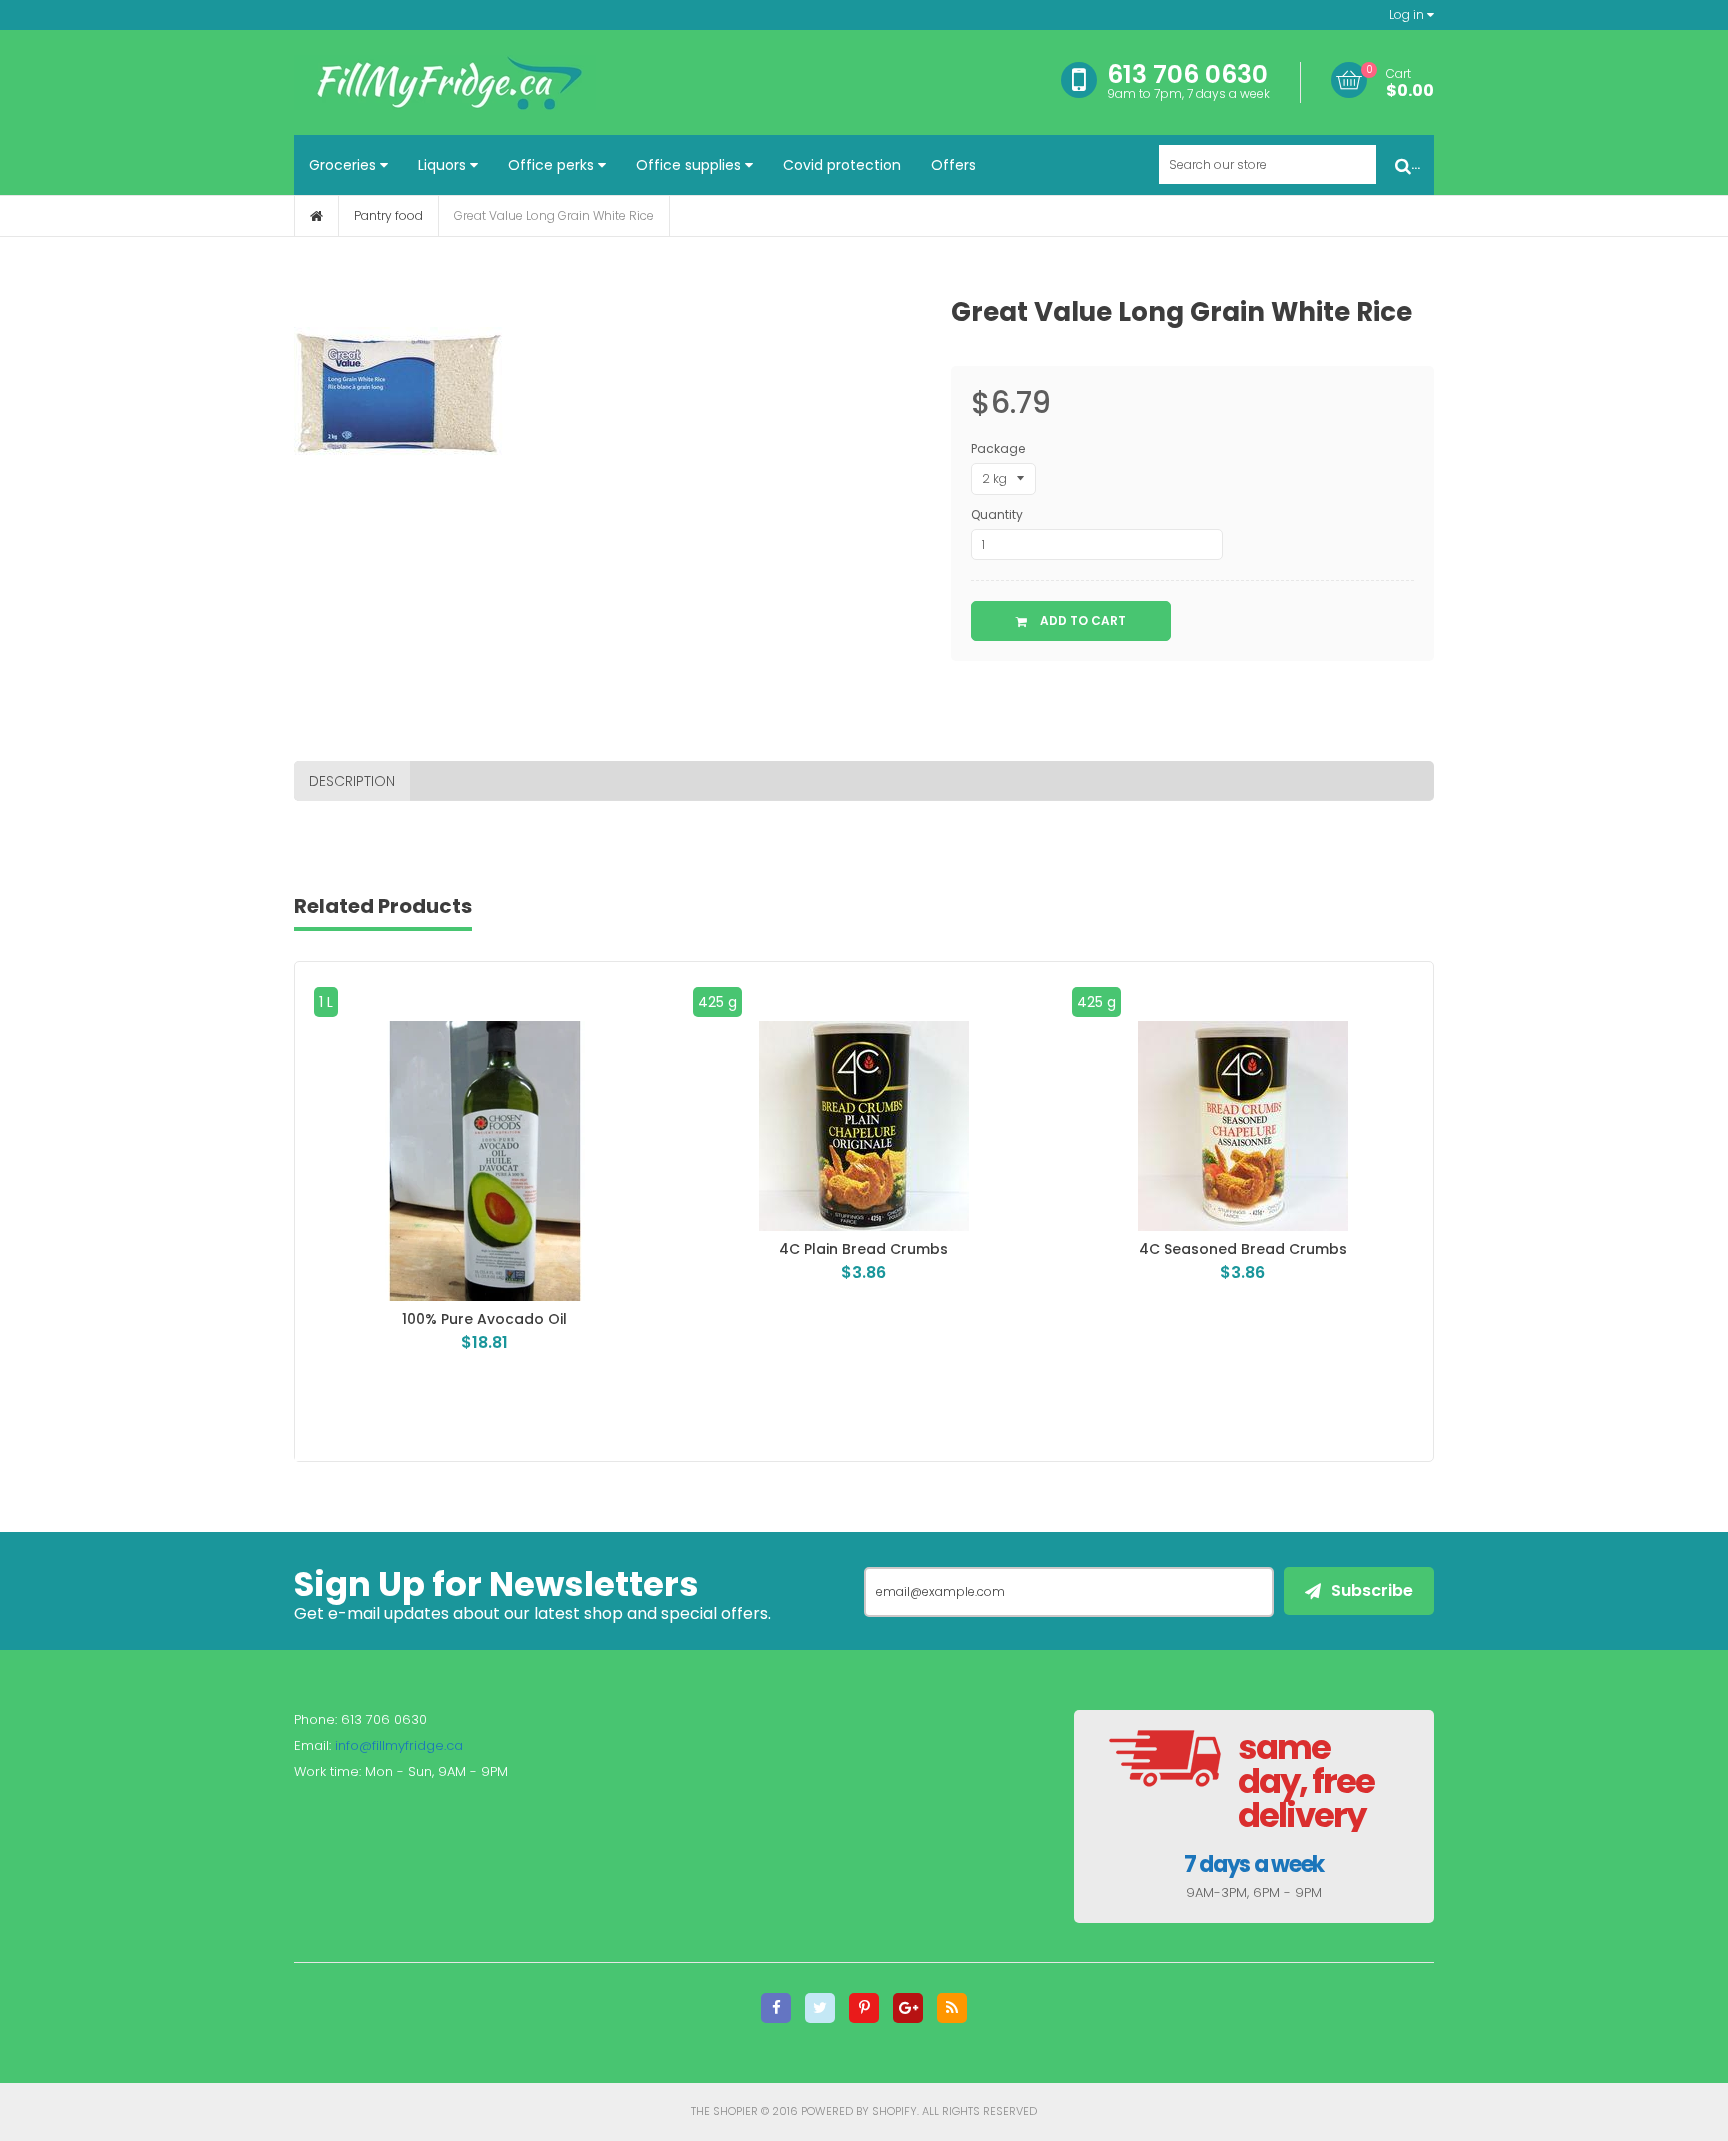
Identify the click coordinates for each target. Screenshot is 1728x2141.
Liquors (444, 165)
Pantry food (388, 215)
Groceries (344, 165)
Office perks (553, 165)
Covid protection (842, 165)
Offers (953, 165)
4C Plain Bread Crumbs (836, 1249)
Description (352, 781)
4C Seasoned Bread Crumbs (1216, 1249)
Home (316, 216)
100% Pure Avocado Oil (457, 1319)
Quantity (997, 514)
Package (998, 448)
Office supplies (690, 165)
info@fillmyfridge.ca (399, 1745)
